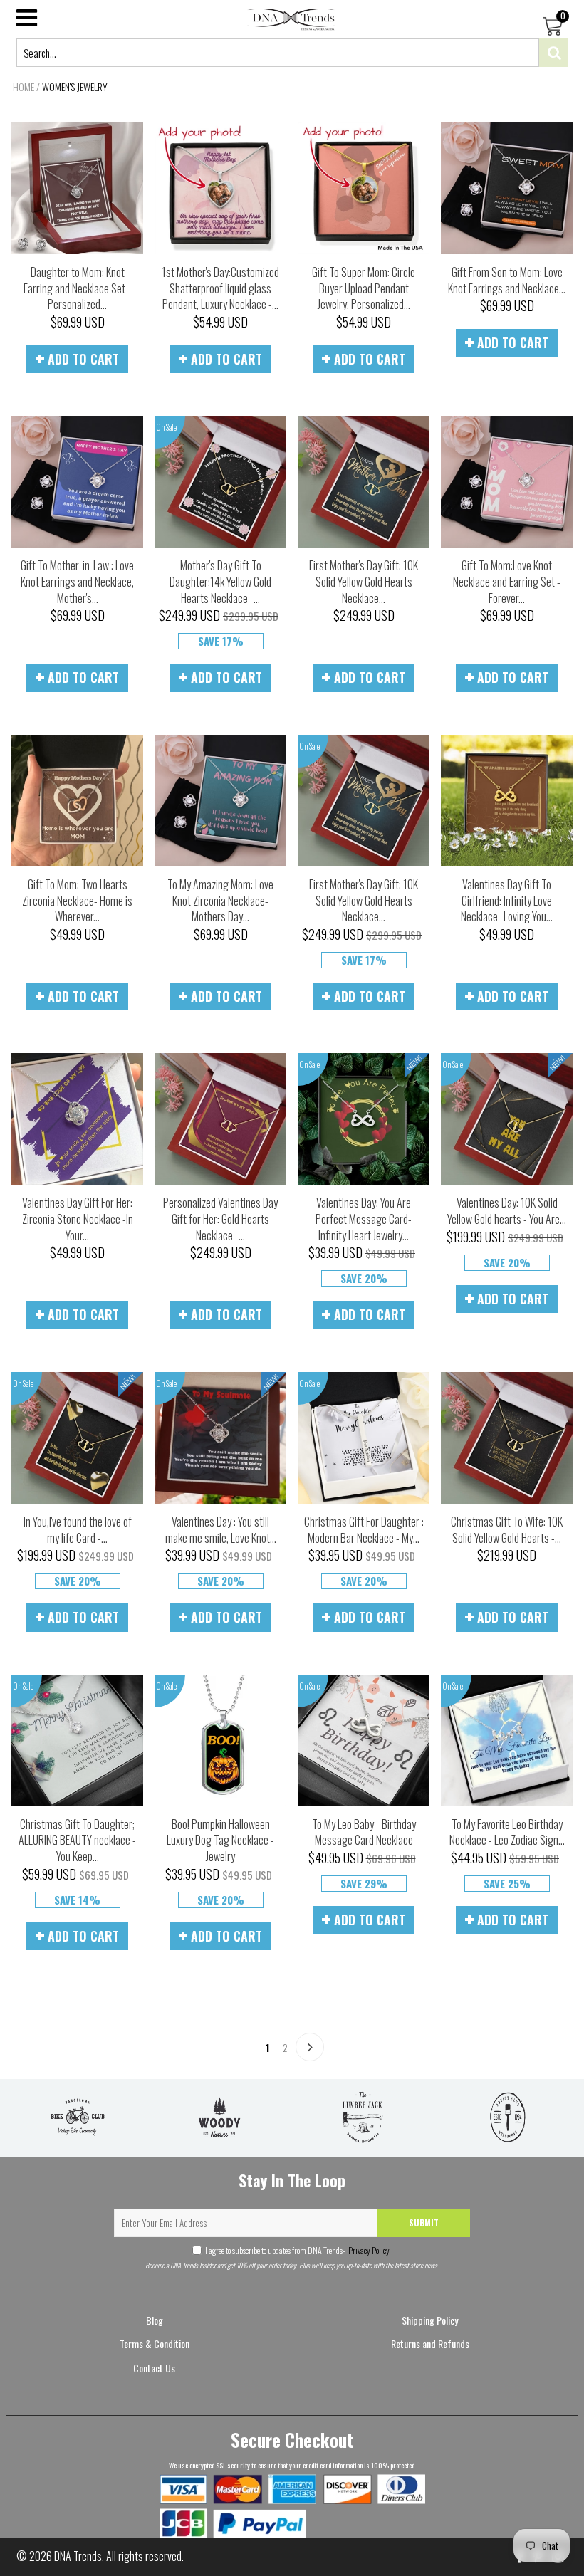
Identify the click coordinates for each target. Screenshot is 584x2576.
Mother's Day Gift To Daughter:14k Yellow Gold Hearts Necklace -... (220, 581)
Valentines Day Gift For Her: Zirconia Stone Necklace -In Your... (78, 1219)
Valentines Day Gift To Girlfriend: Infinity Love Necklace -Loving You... (507, 900)
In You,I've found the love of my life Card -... (78, 1530)
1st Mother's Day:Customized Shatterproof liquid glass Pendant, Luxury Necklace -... (220, 288)
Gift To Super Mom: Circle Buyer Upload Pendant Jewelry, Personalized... (364, 288)
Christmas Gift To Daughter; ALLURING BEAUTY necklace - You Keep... (77, 1840)
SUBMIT (424, 2222)
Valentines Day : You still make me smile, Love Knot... (221, 1530)
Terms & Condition (155, 2344)
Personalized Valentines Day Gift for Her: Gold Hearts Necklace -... (220, 1219)
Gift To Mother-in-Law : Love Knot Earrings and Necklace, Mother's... (77, 581)
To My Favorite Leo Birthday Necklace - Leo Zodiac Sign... (507, 1832)
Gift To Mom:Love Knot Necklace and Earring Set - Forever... (507, 581)
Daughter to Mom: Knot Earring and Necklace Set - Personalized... (77, 288)
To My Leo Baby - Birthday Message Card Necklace (364, 1832)
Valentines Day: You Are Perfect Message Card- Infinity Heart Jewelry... (364, 1219)
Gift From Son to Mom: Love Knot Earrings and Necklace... (507, 280)
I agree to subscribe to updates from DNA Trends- (297, 2250)
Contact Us (154, 2368)
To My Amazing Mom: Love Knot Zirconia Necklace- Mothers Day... (220, 900)
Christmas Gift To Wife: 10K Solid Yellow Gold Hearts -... (507, 1530)
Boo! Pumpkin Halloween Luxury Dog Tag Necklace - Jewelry (220, 1840)
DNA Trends (78, 2556)
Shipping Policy (430, 2320)
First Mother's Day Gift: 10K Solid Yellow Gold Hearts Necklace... (364, 581)
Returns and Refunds (430, 2344)
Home (24, 87)
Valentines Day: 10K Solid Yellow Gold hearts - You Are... (507, 1211)
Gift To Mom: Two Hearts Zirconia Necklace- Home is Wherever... (77, 900)
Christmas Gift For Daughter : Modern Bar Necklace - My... (364, 1530)
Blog (155, 2320)
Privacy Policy (368, 2250)
